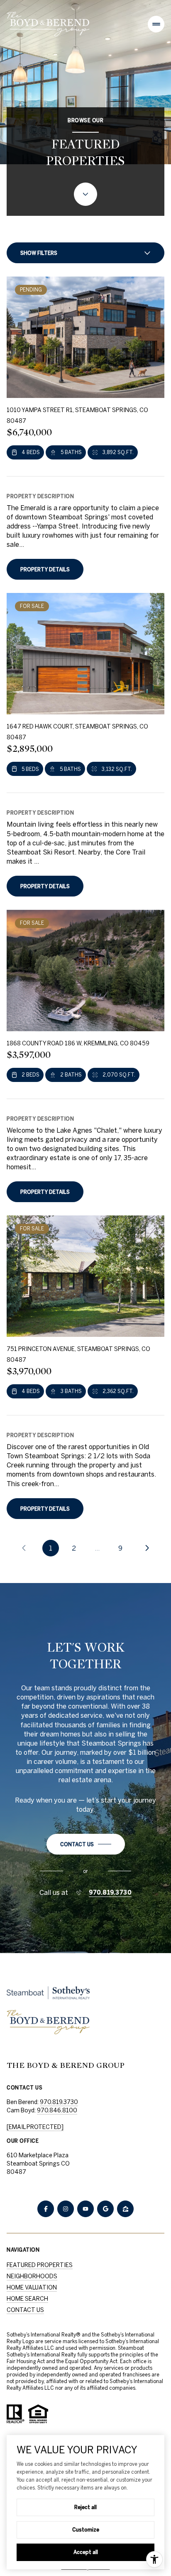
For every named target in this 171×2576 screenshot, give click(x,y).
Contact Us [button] (25, 2310)
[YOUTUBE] (85, 2209)
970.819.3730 (110, 1892)
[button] (86, 1844)
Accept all (86, 2552)
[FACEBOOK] (46, 2209)
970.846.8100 (57, 2110)
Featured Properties (40, 2265)
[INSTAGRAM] (66, 2209)
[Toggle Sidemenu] (156, 24)
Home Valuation (32, 2287)
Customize (86, 2529)
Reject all (85, 2507)
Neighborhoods (32, 2276)
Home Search (27, 2299)
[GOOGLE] (105, 2209)
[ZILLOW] (125, 2209)
